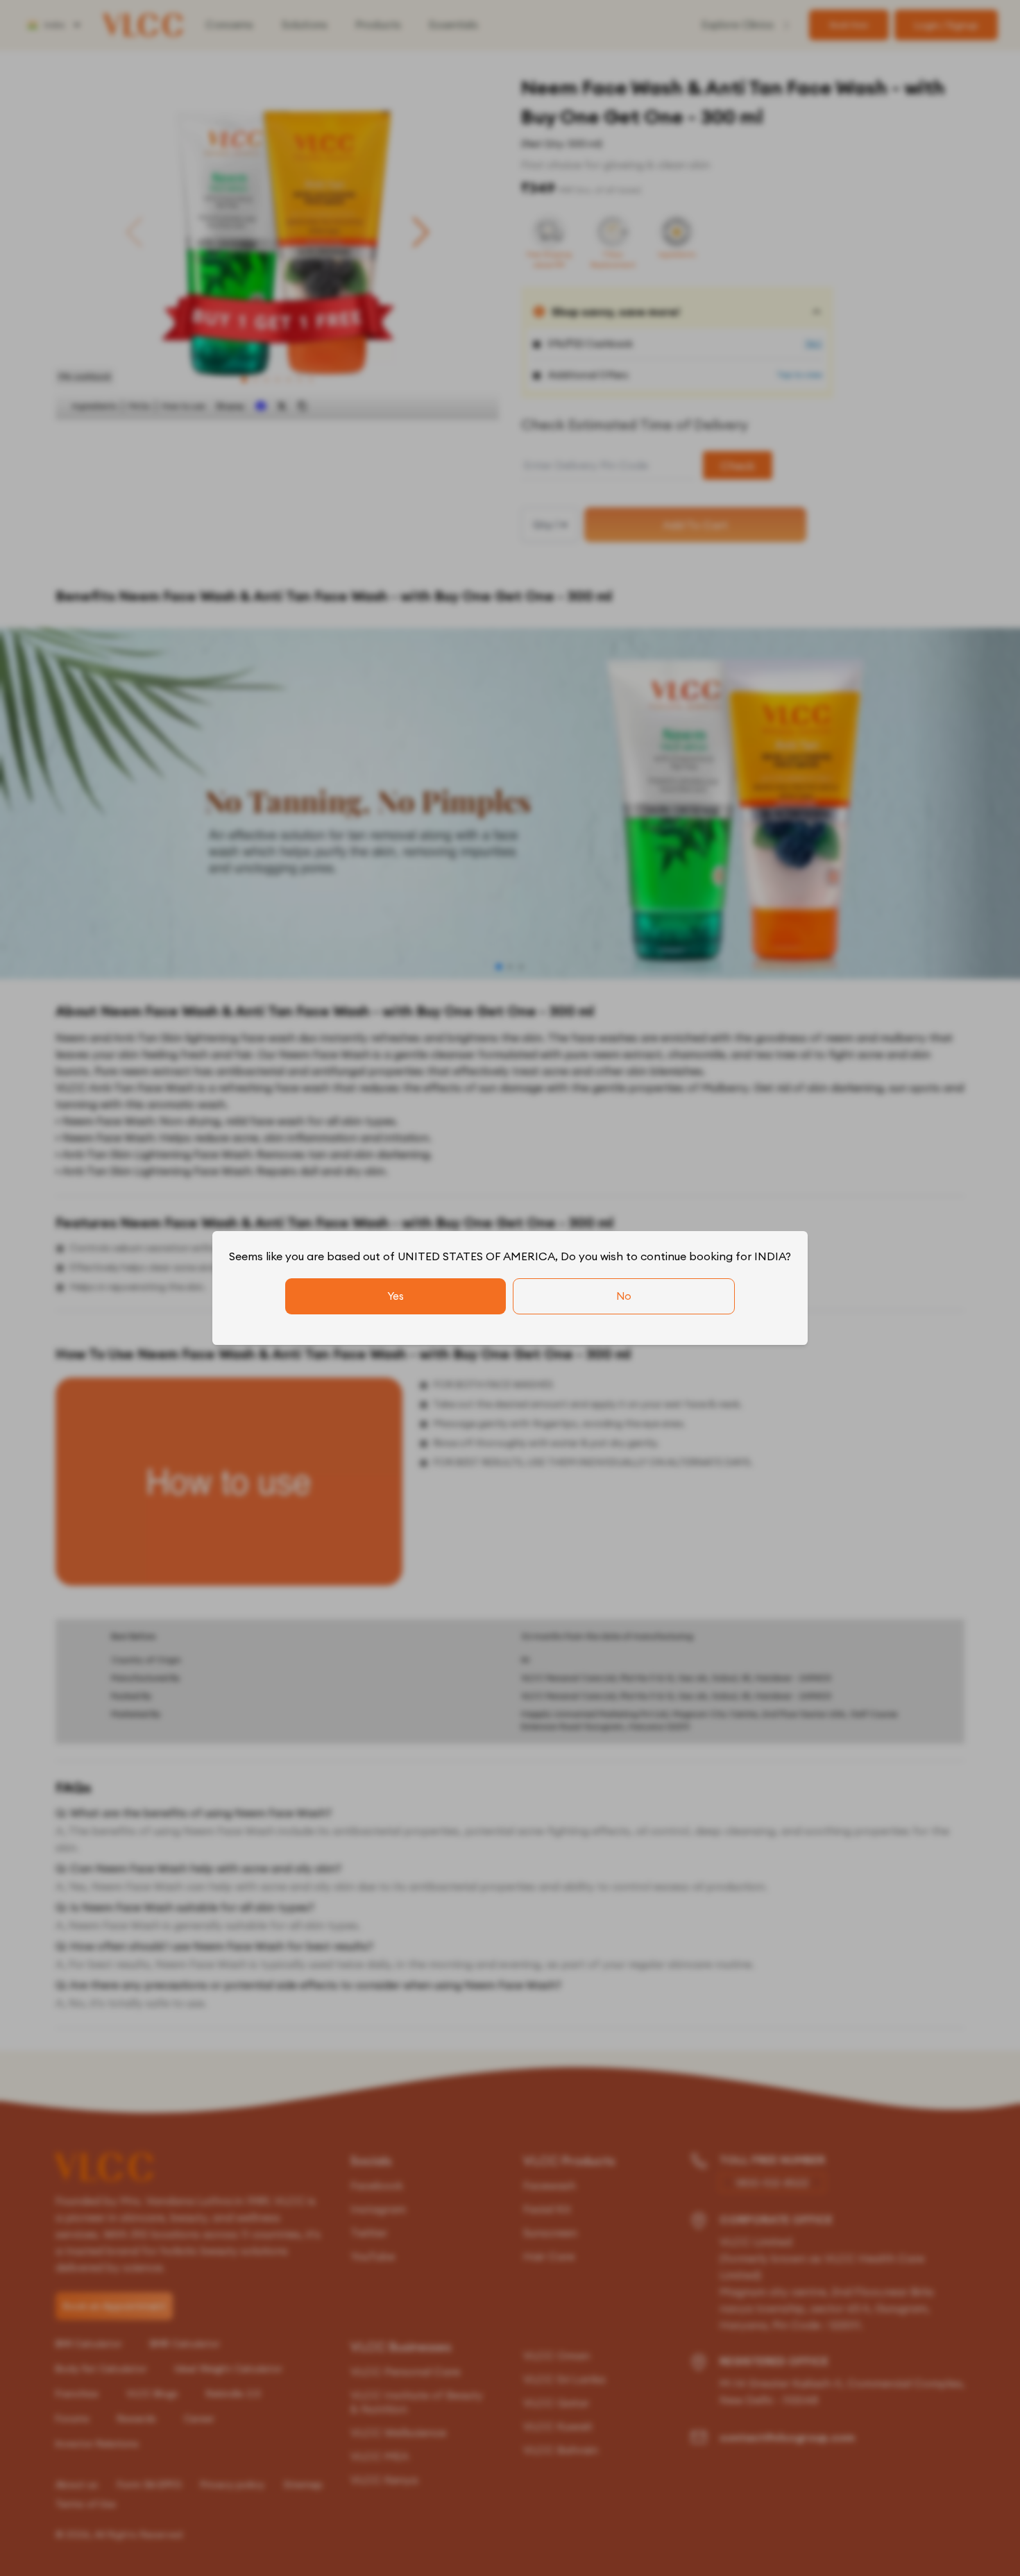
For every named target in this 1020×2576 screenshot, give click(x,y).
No (624, 1296)
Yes (396, 1296)
